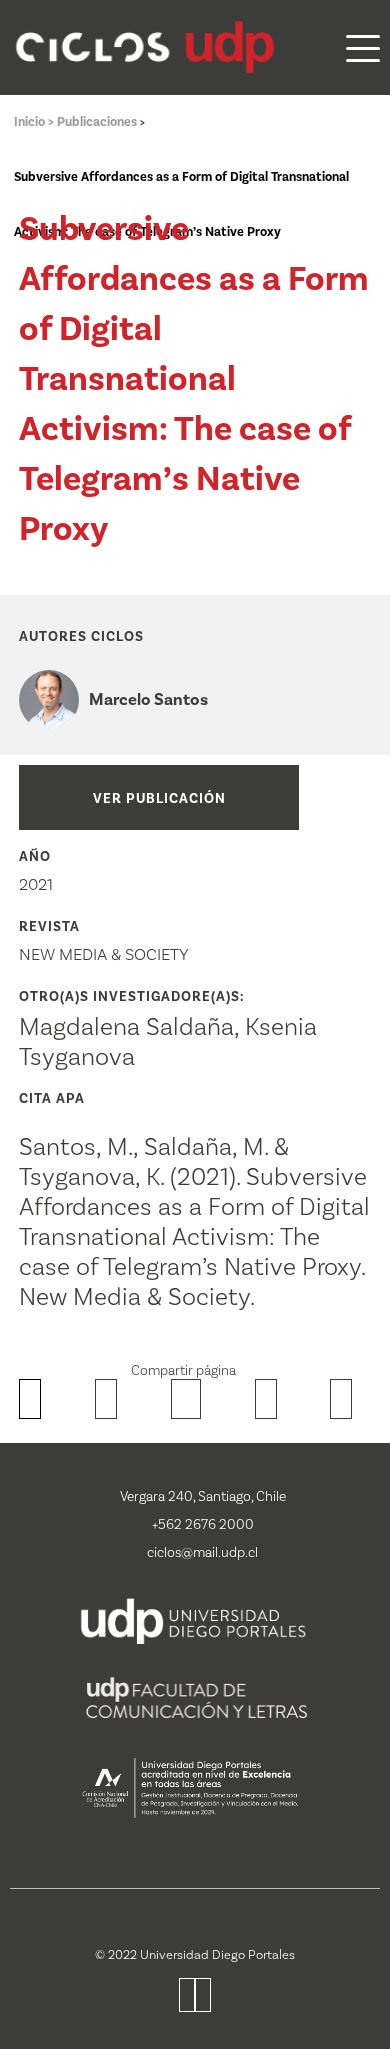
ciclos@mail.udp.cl (202, 1553)
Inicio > (35, 122)
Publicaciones (98, 122)
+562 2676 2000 (203, 1525)
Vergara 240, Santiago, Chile (203, 1497)
